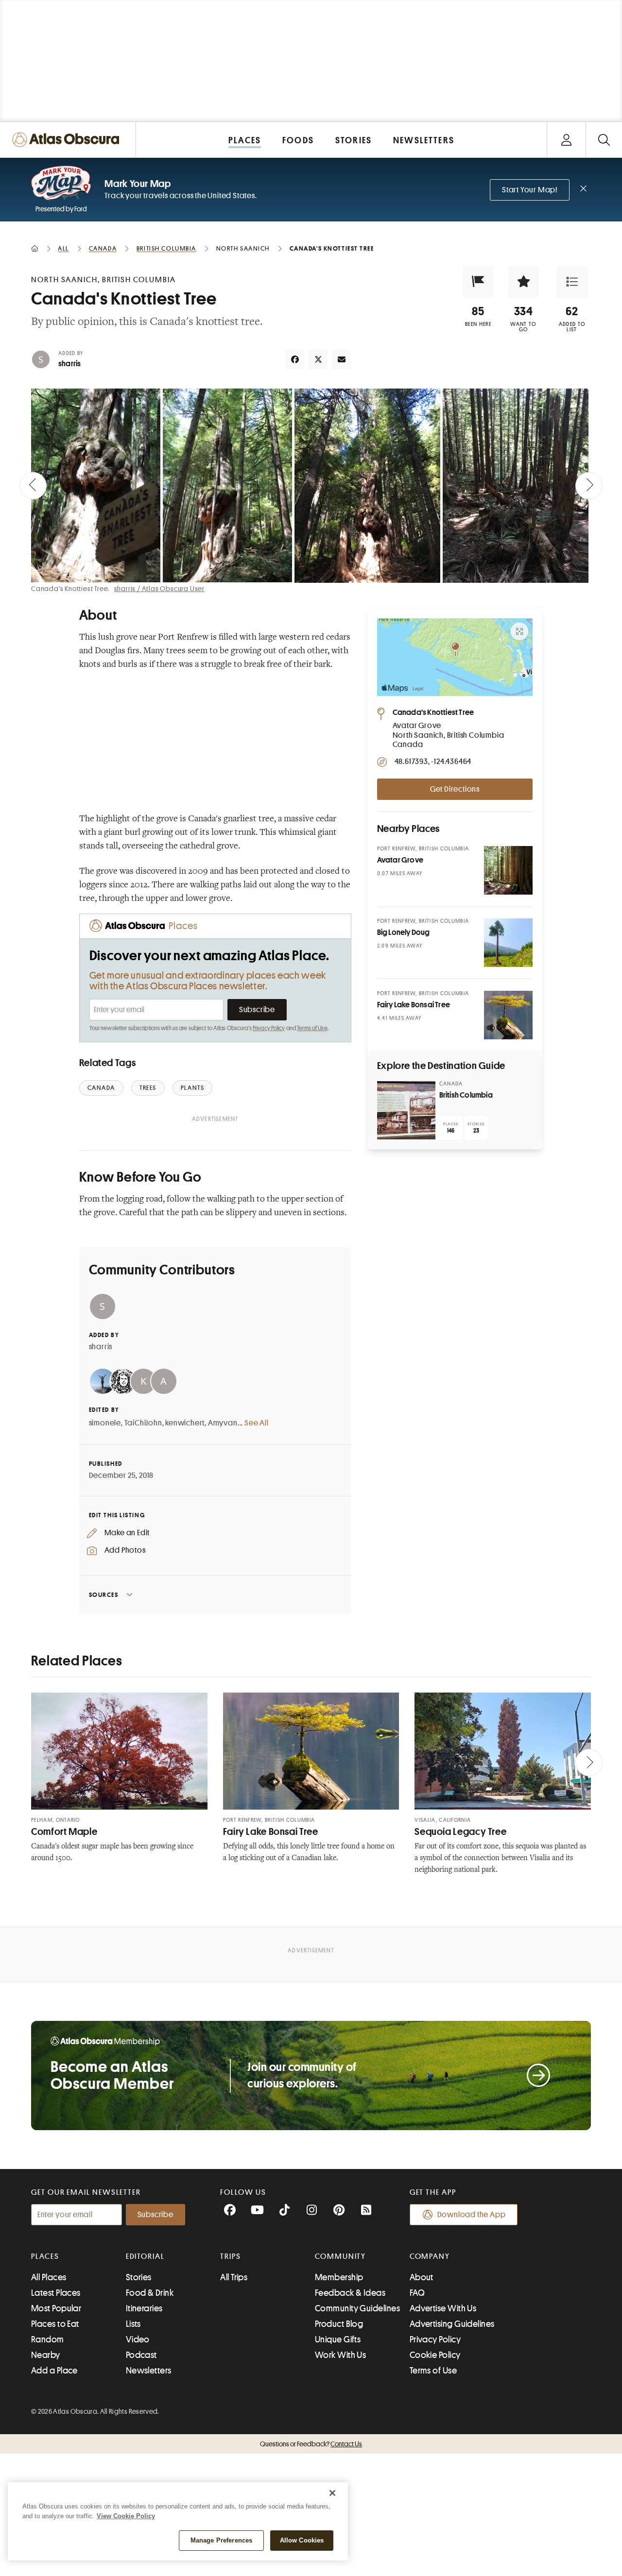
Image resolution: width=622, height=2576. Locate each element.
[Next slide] (589, 486)
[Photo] (508, 870)
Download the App (472, 2215)
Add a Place (54, 2371)
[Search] (604, 140)
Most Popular (56, 2308)
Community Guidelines (357, 2308)
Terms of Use (312, 1028)
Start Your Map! (530, 190)
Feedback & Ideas (350, 2293)
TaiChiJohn (143, 1423)
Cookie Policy (435, 2355)
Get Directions (455, 789)
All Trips (234, 2277)
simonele (105, 1423)
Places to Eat (55, 2324)
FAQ (417, 2293)
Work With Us (340, 2355)
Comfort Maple (64, 1832)
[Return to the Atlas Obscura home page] (68, 140)
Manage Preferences (221, 2540)
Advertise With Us (443, 2308)
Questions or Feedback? (311, 2444)
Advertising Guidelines (452, 2324)
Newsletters (149, 2371)
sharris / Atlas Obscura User (159, 589)
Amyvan (223, 1423)
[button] (478, 282)
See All (257, 1423)
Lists (133, 2324)
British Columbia (466, 1095)
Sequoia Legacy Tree (460, 1832)
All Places (49, 2277)
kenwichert (185, 1423)
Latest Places (56, 2293)
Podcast (141, 2355)
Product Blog (339, 2324)
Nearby (46, 2355)
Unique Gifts (338, 2339)
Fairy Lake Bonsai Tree (271, 1832)
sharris (69, 364)
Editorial (145, 2256)
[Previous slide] (33, 486)
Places (45, 2256)
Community (340, 2256)
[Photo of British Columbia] (406, 1110)
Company (430, 2256)
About (422, 2277)
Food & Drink (150, 2293)
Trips (231, 2256)
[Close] (332, 2493)
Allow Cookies (302, 2540)
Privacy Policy (269, 1028)
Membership (339, 2277)
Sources (104, 1595)
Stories (139, 2277)
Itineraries (144, 2308)
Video (138, 2339)
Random (48, 2339)
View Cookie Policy (126, 2516)
